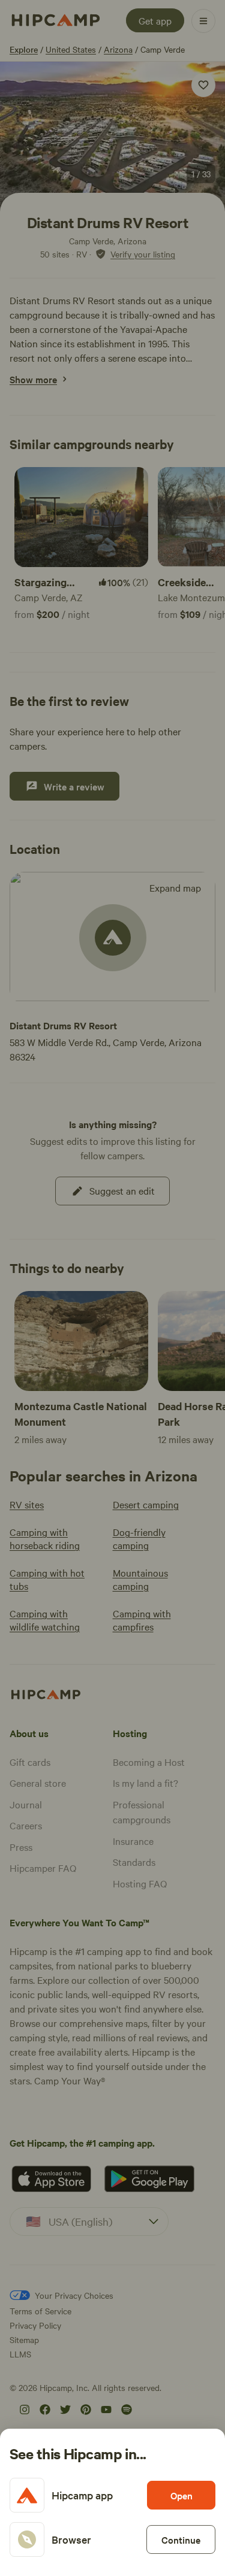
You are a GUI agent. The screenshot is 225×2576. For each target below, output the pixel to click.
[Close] (112, 1288)
